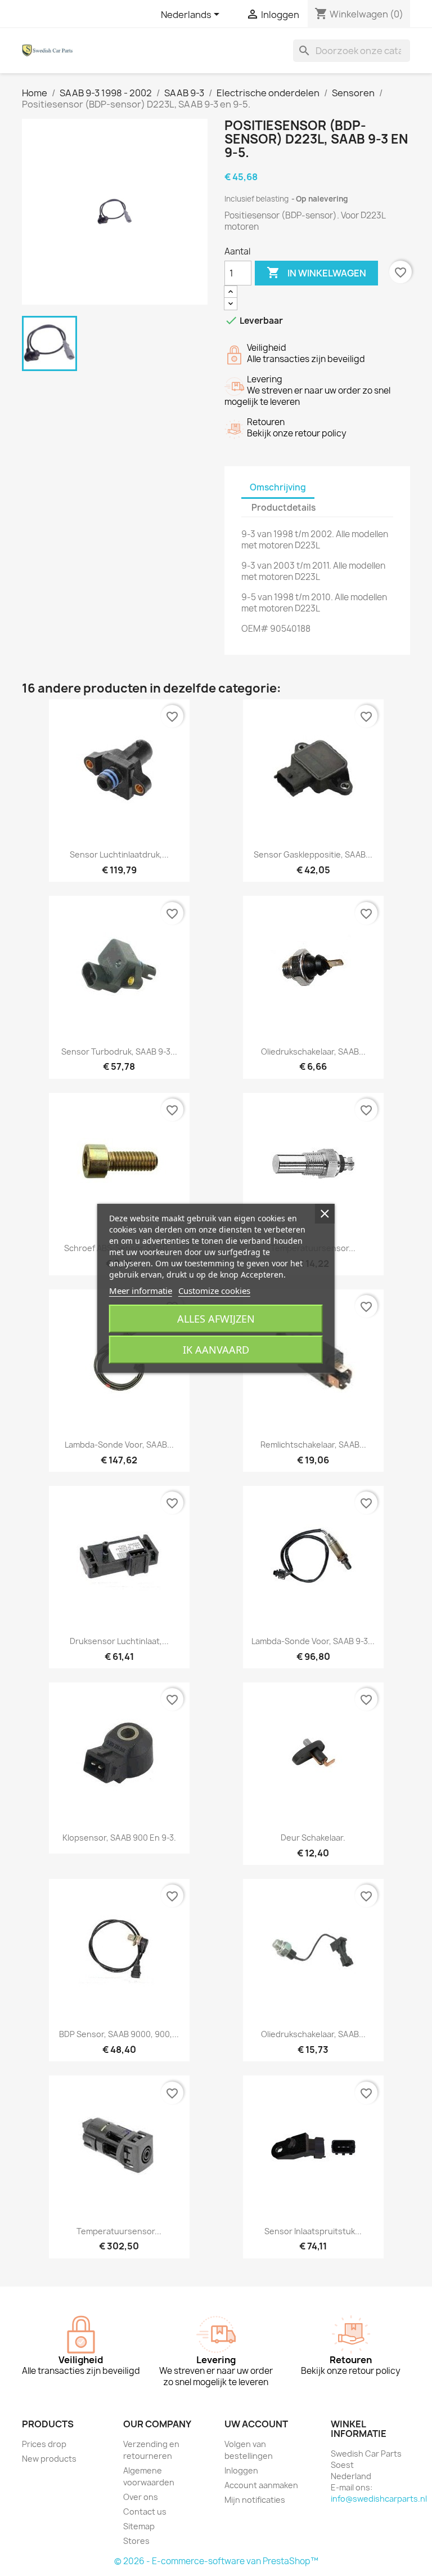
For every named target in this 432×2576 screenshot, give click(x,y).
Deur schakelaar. (313, 1838)
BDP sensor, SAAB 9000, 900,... (119, 2034)
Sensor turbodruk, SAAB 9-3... (119, 1052)
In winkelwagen (316, 273)
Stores (136, 2541)
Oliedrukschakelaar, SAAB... (313, 1052)
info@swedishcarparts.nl (379, 2499)
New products (49, 2459)
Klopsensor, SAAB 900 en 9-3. (119, 1838)
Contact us (145, 2512)
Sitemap (139, 2526)
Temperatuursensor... (119, 2231)
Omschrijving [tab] (278, 487)
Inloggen (241, 2470)
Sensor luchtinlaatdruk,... (119, 854)
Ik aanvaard (216, 1350)
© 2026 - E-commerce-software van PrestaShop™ (216, 2561)
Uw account (256, 2424)
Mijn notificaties (255, 2500)
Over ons (141, 2497)
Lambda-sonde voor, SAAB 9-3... (313, 1641)
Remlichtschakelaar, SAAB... (313, 1445)
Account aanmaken (261, 2485)
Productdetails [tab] (283, 508)
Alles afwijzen (216, 1319)
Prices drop (44, 2444)
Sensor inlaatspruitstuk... (313, 2231)
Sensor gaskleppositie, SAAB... (313, 854)
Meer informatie (141, 1291)
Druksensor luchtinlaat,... (119, 1641)
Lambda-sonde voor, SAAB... (119, 1445)
